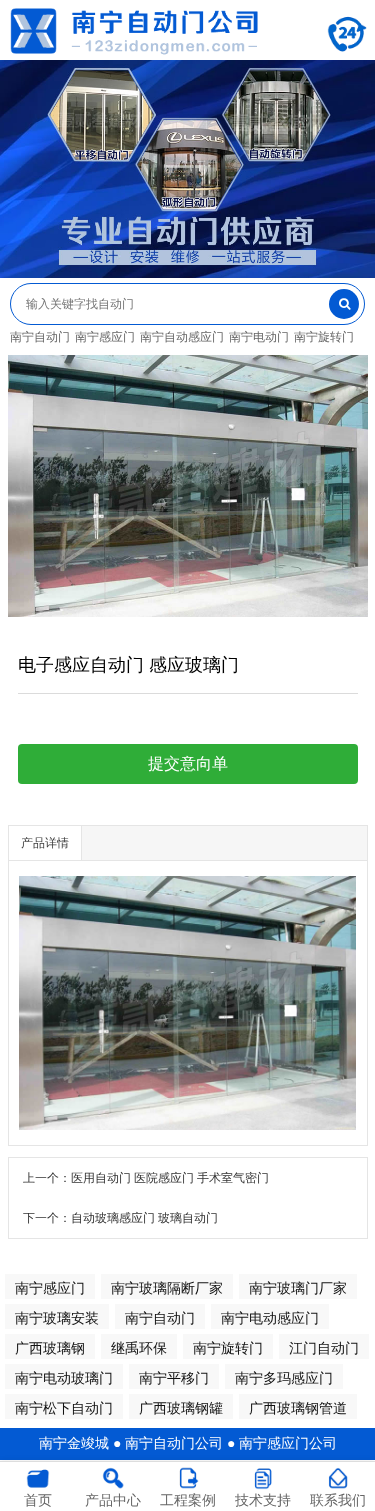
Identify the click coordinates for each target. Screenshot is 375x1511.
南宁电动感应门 (270, 1318)
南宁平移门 (174, 1378)
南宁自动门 (40, 337)
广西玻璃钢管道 (298, 1408)
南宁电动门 (259, 337)
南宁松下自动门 (64, 1408)
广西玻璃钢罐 (181, 1408)
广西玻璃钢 (50, 1348)
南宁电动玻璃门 (64, 1378)
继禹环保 (139, 1348)
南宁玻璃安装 (57, 1318)
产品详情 (45, 843)
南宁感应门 (105, 337)
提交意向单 (188, 763)
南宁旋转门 (324, 337)
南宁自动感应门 (182, 337)
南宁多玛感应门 (284, 1378)
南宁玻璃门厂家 (298, 1288)
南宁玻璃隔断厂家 (167, 1288)
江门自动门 (324, 1348)
